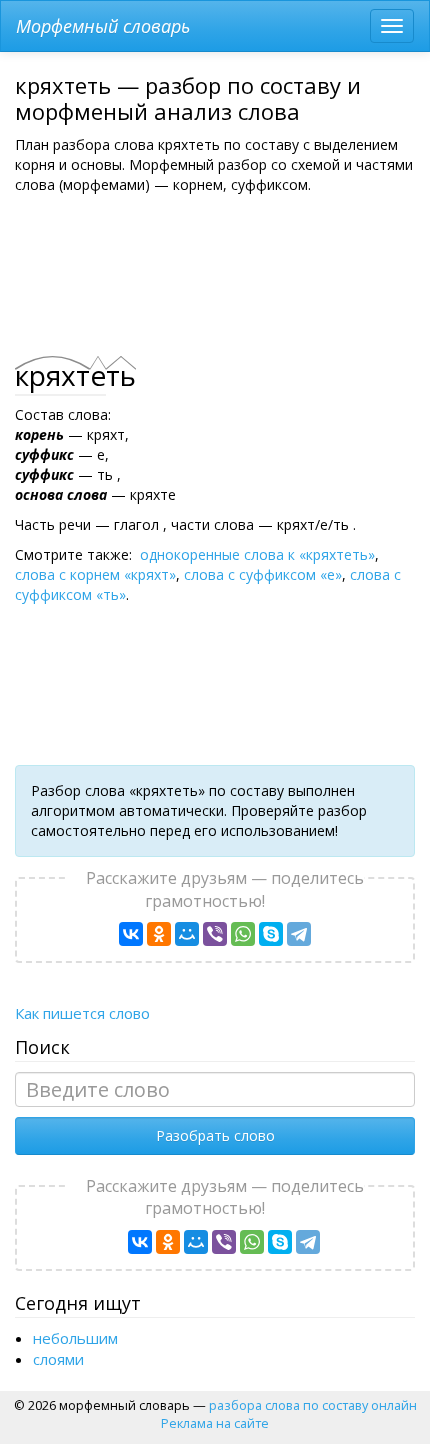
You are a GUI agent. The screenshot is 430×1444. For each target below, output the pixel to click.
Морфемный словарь (103, 26)
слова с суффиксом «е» (263, 574)
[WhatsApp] (243, 934)
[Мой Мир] (187, 934)
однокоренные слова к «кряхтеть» (257, 554)
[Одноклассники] (159, 934)
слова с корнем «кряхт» (95, 574)
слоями (58, 1359)
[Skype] (271, 934)
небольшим (75, 1338)
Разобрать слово (215, 1135)
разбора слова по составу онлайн (313, 1405)
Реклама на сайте (215, 1423)
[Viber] (215, 934)
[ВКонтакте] (131, 934)
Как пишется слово (82, 1013)
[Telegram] (299, 934)
